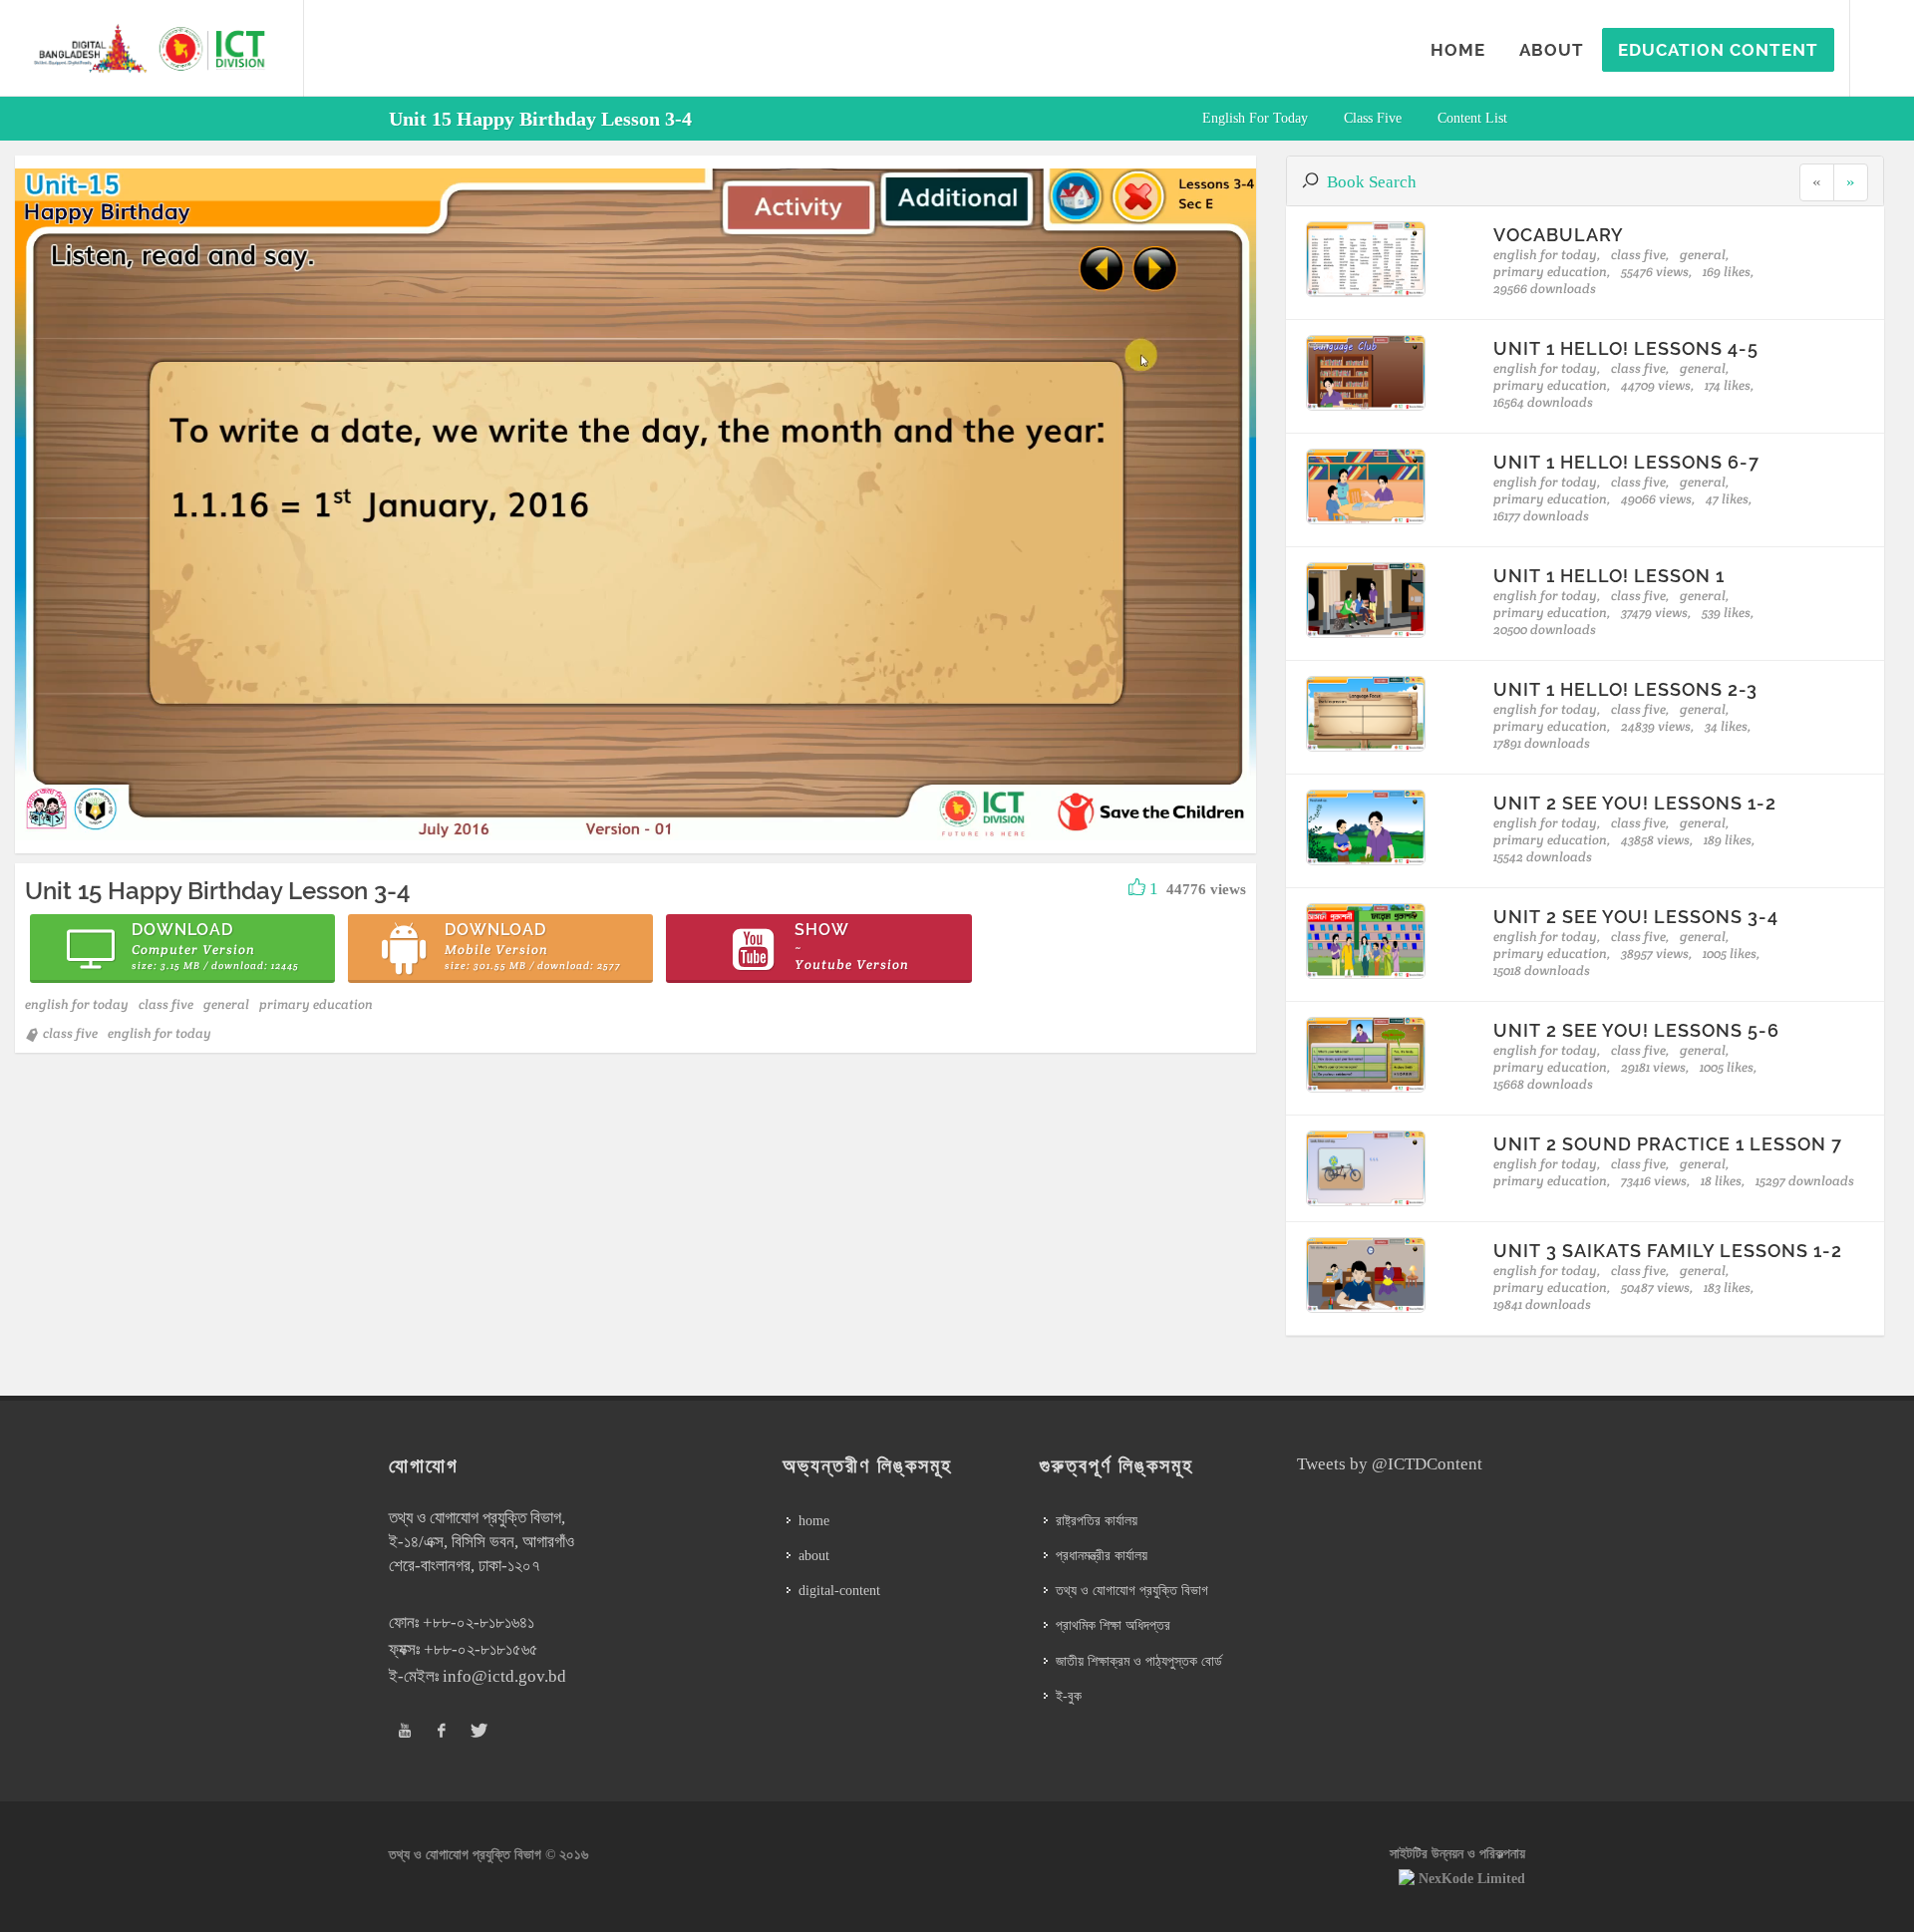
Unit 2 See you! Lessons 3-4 (1636, 917)
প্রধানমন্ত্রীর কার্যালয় (1102, 1556)
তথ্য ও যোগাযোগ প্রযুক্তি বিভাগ (1132, 1591)
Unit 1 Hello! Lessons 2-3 (1625, 689)
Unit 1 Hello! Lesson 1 (1609, 576)
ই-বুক (1069, 1696)
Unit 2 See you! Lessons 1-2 (1635, 803)
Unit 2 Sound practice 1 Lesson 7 (1668, 1144)
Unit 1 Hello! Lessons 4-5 (1626, 348)
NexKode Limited (1472, 1879)
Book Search (1372, 182)
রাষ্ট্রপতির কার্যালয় (1097, 1521)
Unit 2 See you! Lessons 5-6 (1636, 1030)
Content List (1472, 118)
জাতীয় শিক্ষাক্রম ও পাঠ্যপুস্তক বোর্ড (1139, 1661)
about (814, 1556)
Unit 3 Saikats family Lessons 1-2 (1668, 1251)
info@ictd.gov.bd (504, 1676)
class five (1373, 118)
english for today (1255, 118)
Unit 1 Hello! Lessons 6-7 (1626, 462)
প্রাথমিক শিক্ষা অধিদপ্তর (1113, 1625)
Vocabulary (1559, 235)
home (814, 1521)
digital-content (839, 1591)
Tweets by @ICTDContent (1390, 1464)
